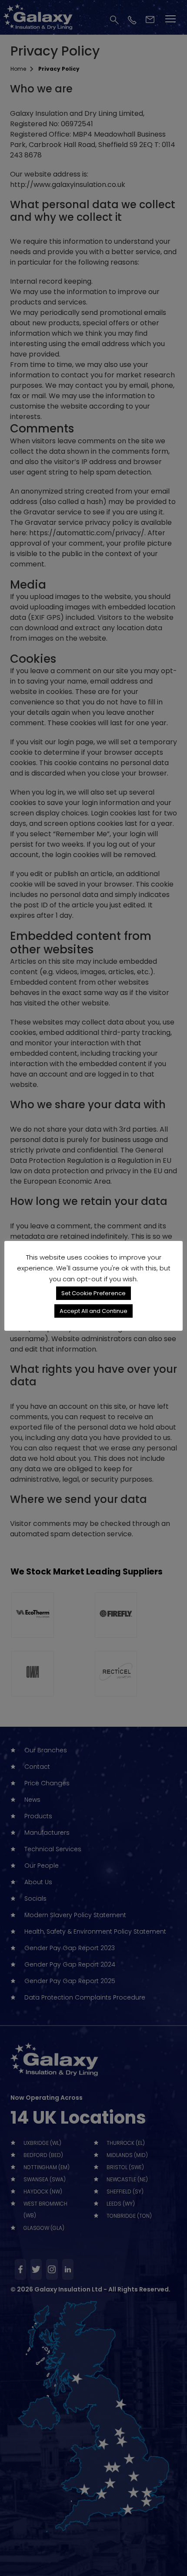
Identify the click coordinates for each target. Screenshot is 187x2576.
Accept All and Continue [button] (93, 1311)
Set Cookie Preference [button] (93, 1293)
